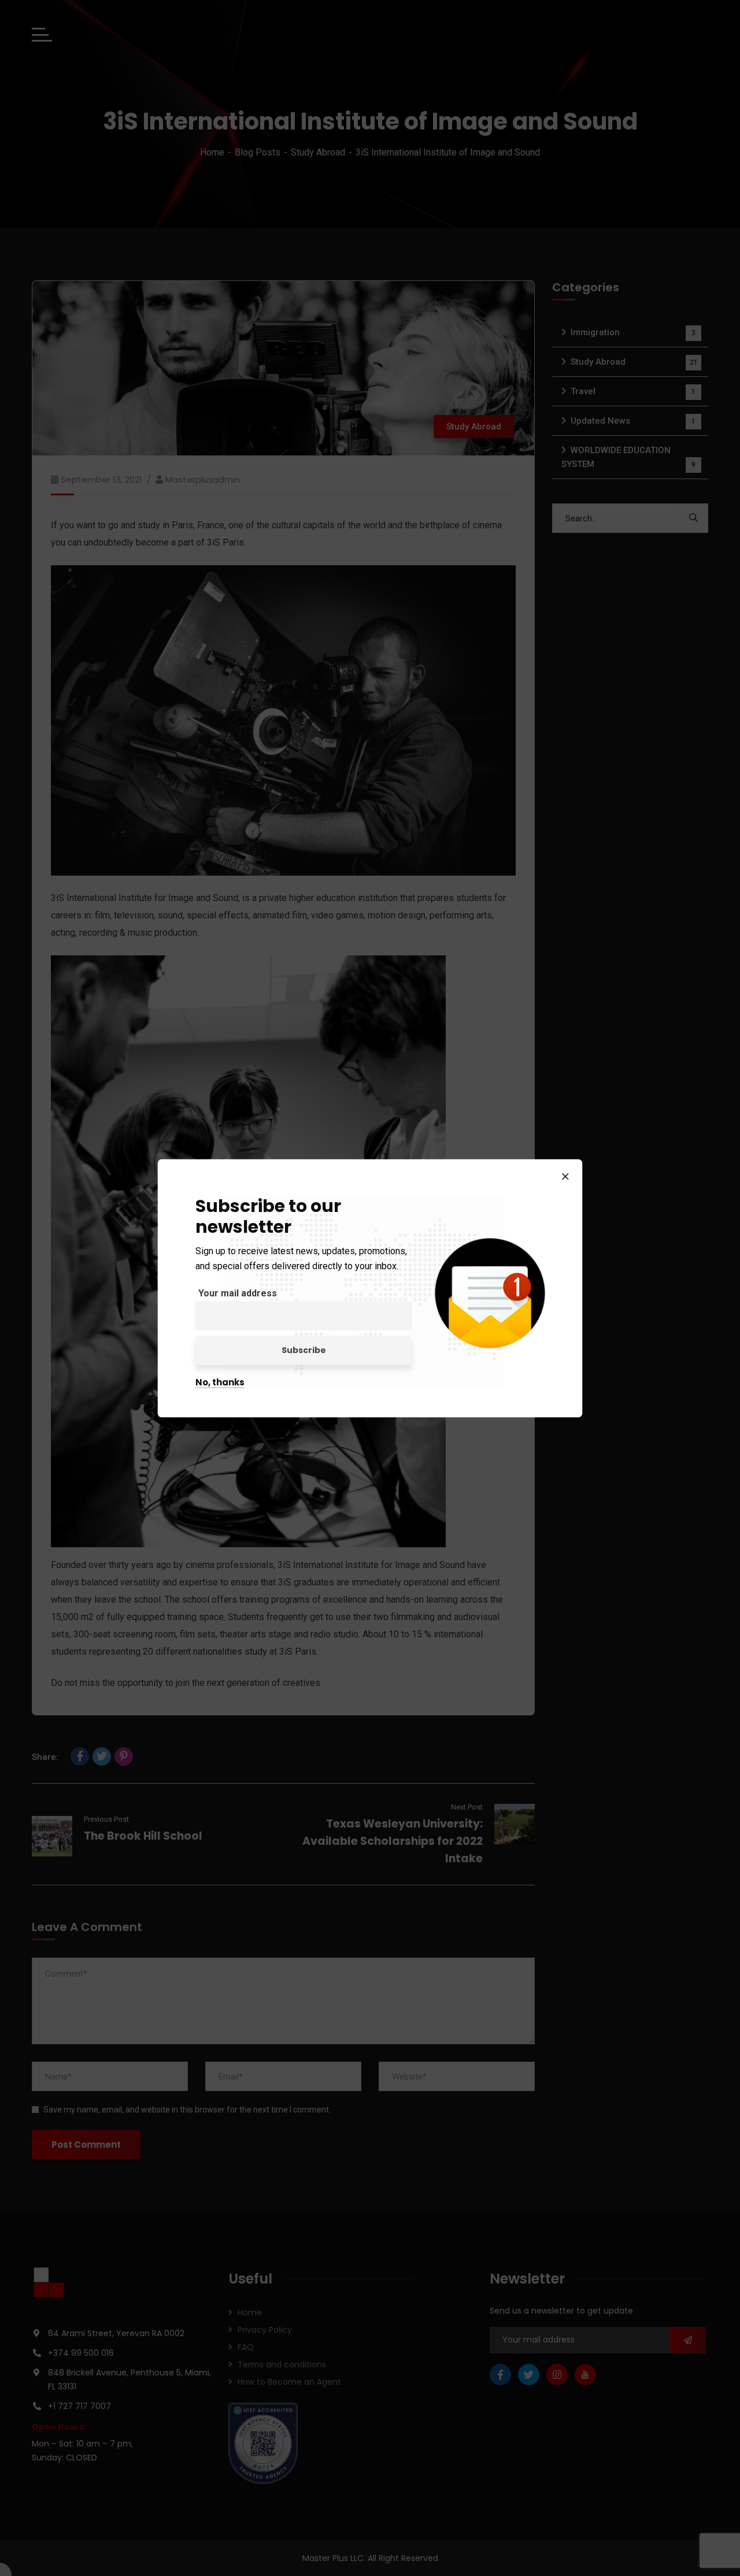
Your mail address (238, 1293)
